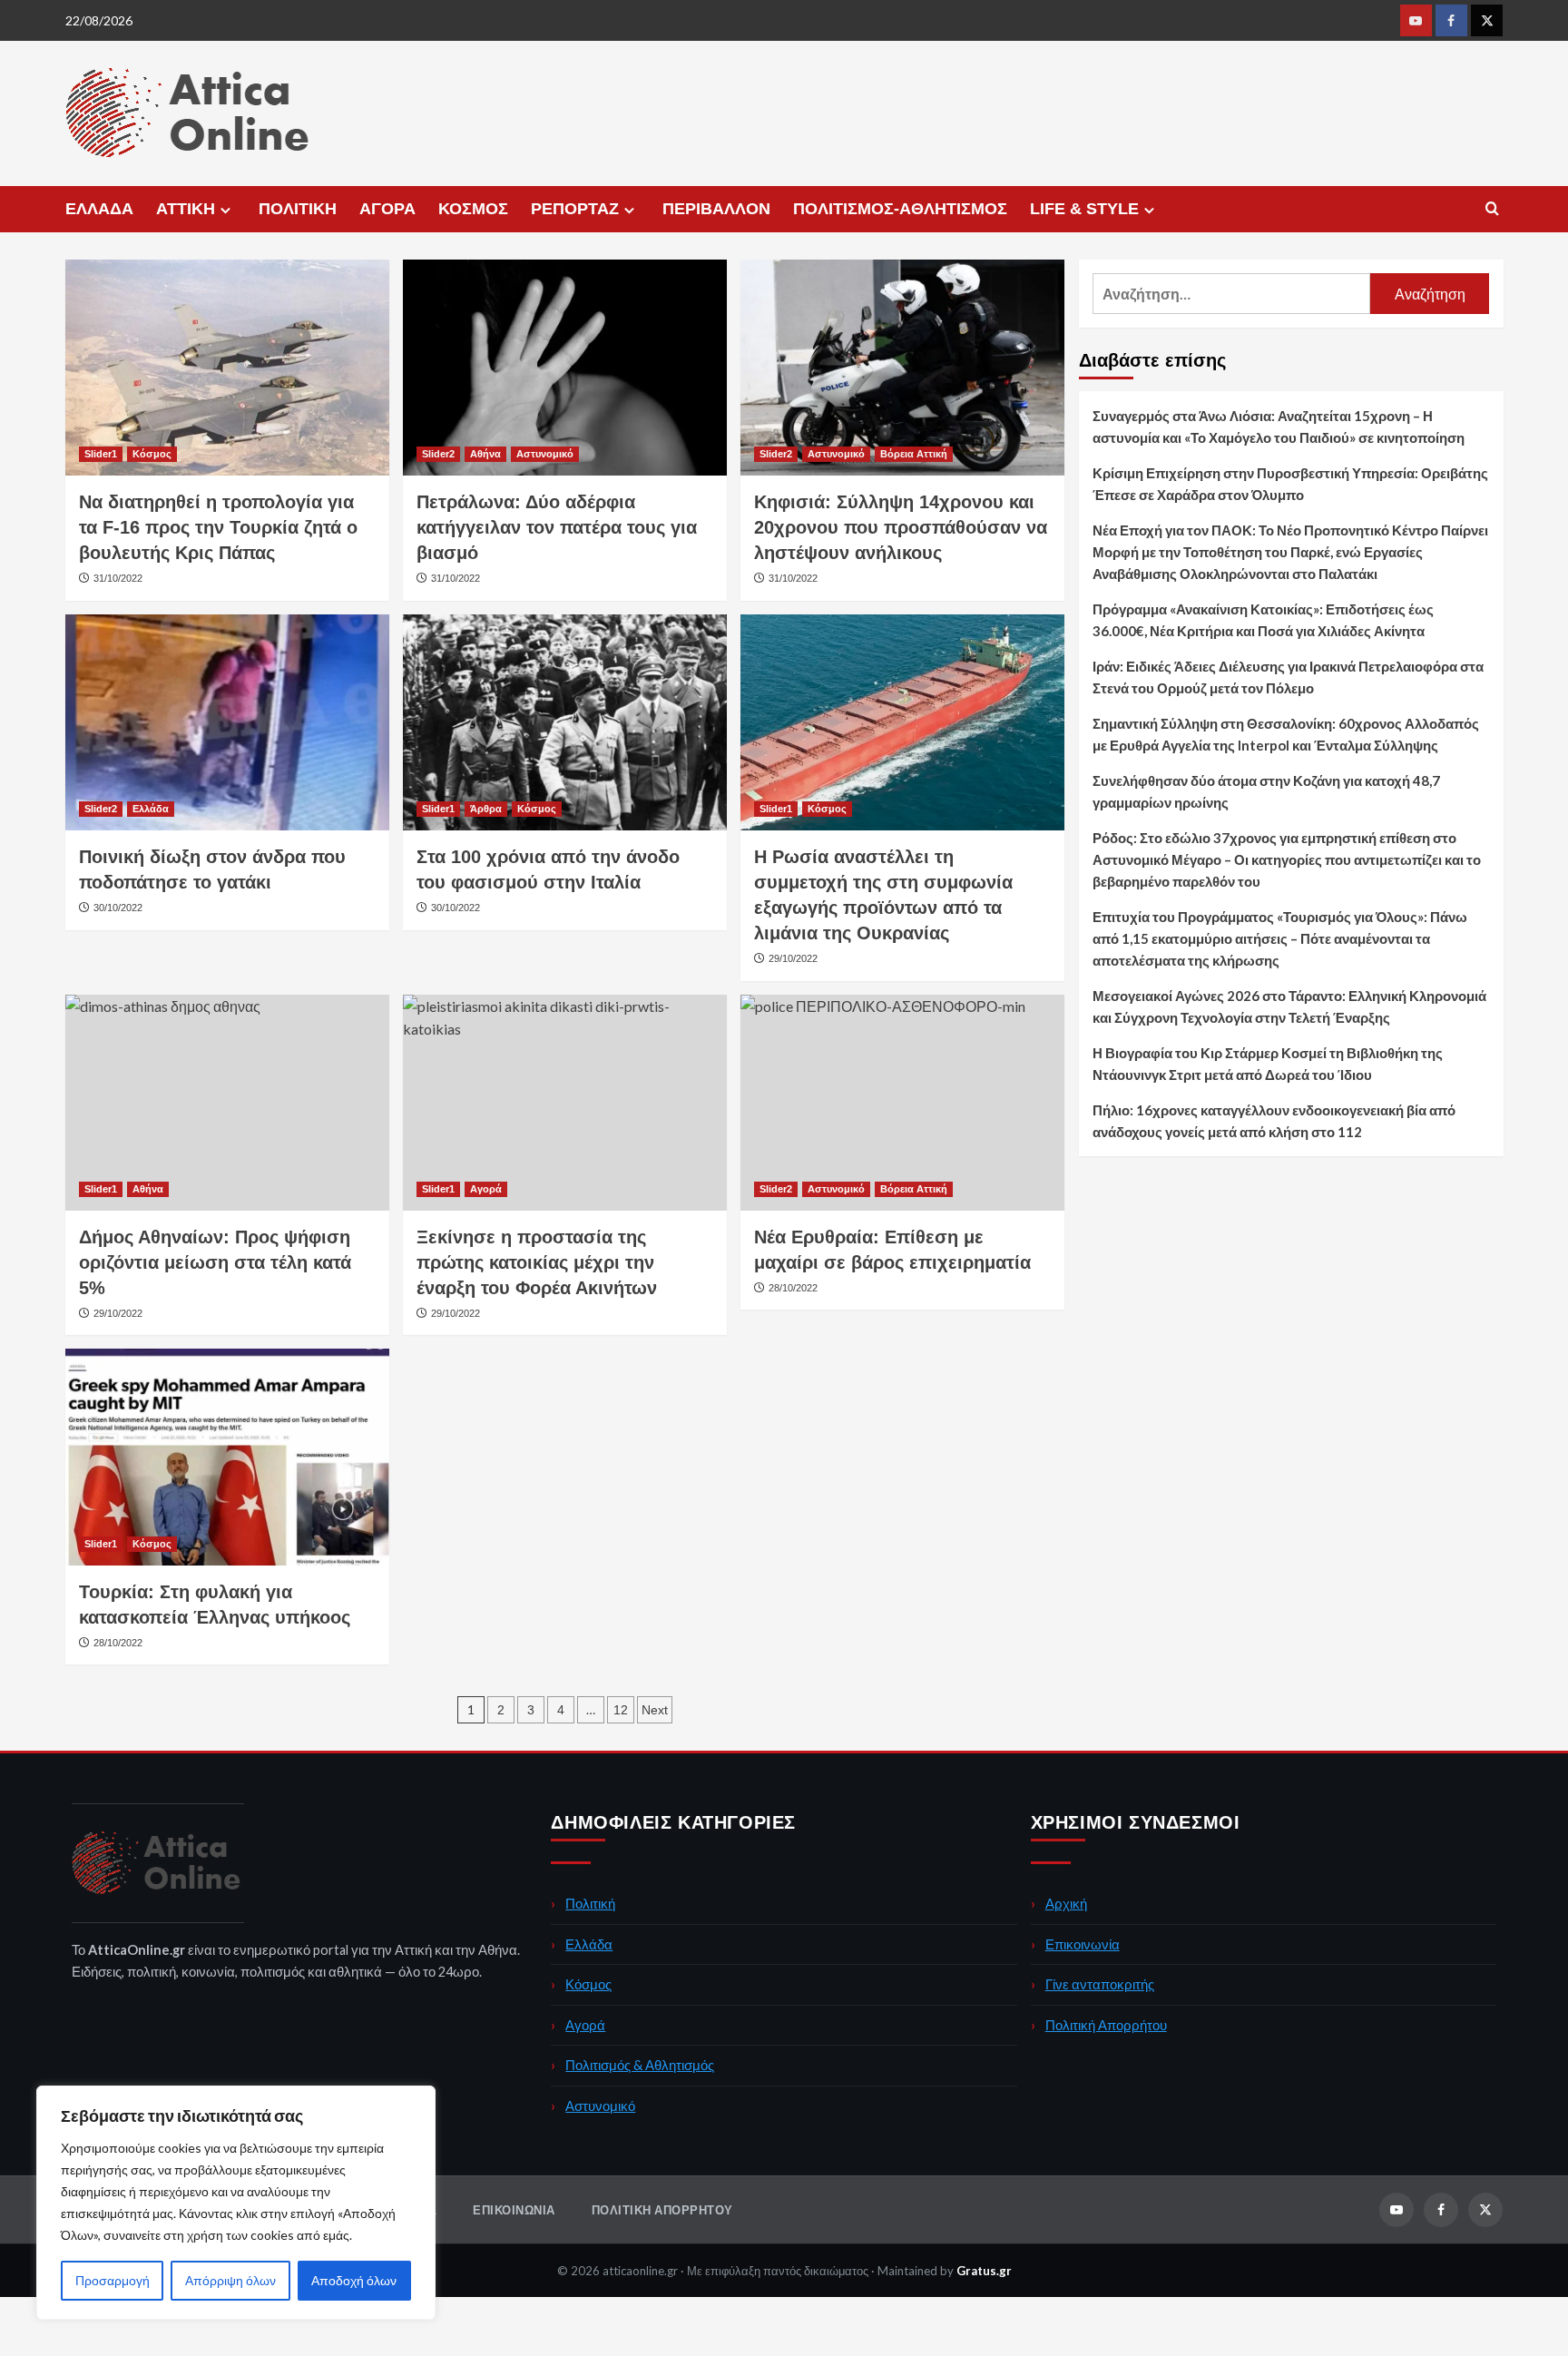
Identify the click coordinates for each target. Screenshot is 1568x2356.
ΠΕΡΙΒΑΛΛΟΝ (716, 209)
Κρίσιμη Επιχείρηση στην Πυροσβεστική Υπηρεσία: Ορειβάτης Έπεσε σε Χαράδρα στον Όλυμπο (1290, 484)
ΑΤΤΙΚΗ (186, 209)
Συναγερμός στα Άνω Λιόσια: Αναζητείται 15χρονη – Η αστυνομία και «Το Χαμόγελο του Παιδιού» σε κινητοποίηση (1279, 427)
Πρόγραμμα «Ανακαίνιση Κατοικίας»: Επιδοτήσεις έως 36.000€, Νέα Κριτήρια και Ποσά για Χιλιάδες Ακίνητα (1263, 620)
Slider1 (101, 454)
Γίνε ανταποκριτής (1100, 1984)
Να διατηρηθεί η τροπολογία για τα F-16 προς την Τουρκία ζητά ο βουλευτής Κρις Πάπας (218, 527)
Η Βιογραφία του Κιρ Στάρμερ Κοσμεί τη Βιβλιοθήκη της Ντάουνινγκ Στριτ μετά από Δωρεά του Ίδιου (1268, 1064)
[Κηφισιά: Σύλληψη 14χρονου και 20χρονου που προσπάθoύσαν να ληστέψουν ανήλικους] (902, 368)
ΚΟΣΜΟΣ (473, 209)
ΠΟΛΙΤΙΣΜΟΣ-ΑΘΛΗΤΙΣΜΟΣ (900, 209)
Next (655, 1710)
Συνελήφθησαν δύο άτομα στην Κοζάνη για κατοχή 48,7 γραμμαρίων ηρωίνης (1266, 791)
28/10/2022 (118, 1643)
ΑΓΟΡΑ (387, 209)
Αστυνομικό (545, 454)
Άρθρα (486, 809)
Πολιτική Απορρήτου (1106, 2025)
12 (621, 1710)
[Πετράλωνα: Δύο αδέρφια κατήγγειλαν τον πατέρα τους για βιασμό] (565, 368)
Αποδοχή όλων (354, 2280)
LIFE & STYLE (1084, 209)
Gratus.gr (984, 2271)
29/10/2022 (793, 958)
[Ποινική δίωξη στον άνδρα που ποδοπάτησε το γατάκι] (227, 722)
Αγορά (486, 1189)
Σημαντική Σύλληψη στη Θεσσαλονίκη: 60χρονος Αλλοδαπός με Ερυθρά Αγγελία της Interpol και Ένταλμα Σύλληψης (1286, 734)
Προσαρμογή (113, 2280)
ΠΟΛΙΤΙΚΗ (298, 209)
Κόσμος (152, 454)
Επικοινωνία (1083, 1944)
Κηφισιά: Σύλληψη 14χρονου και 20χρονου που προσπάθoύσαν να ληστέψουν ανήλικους (901, 527)
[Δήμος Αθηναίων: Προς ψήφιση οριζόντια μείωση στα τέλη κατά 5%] (227, 1103)
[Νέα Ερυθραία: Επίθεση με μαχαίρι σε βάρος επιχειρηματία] (902, 1103)
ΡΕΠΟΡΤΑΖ (575, 209)
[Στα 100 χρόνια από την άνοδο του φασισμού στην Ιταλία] (565, 722)
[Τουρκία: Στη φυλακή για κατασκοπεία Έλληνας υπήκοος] (227, 1457)
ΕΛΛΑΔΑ (99, 209)
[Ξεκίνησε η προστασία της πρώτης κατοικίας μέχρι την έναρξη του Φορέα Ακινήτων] (565, 1103)
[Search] (1492, 209)
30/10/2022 (118, 908)
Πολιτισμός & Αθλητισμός (640, 2065)
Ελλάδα (151, 809)
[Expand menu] (225, 210)
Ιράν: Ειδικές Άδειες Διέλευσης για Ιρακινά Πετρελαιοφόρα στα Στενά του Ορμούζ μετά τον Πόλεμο (1288, 677)
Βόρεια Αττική (914, 454)
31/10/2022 (118, 578)
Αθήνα (485, 454)
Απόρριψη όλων (230, 2280)
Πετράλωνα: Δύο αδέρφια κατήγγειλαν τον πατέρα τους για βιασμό (557, 527)
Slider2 (438, 454)
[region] (236, 2203)
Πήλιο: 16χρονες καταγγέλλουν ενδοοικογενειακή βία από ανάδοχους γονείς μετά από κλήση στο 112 (1274, 1121)
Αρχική (1066, 1903)
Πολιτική (590, 1903)
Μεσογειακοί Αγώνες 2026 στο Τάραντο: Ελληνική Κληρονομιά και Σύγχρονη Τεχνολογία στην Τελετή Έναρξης (1289, 1006)
